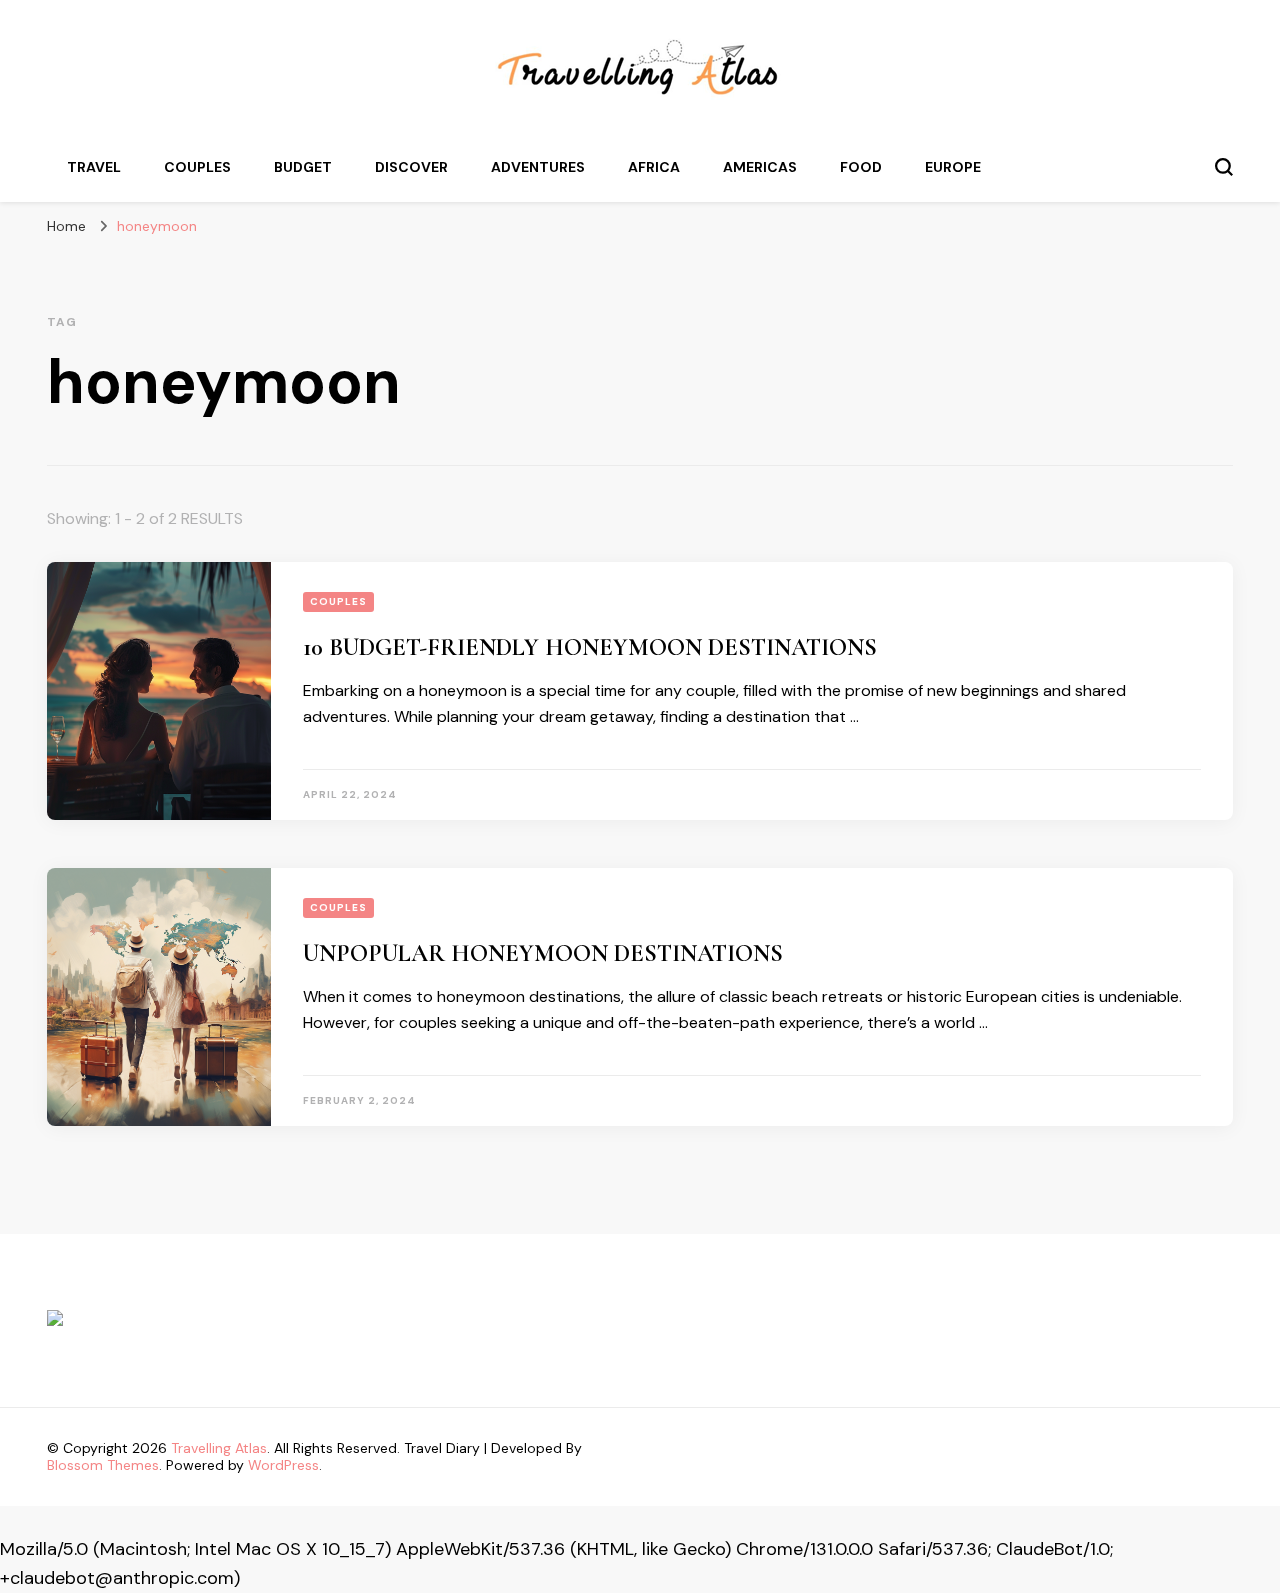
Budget (303, 167)
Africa (654, 167)
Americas (760, 167)
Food (861, 167)
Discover (411, 167)
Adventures (538, 167)
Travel (94, 167)
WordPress (283, 1465)
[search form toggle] (1224, 167)
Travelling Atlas (219, 1448)
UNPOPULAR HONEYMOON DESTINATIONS (543, 953)
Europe (953, 167)
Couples (197, 167)
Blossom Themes (103, 1465)
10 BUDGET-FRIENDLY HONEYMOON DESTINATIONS (590, 647)
